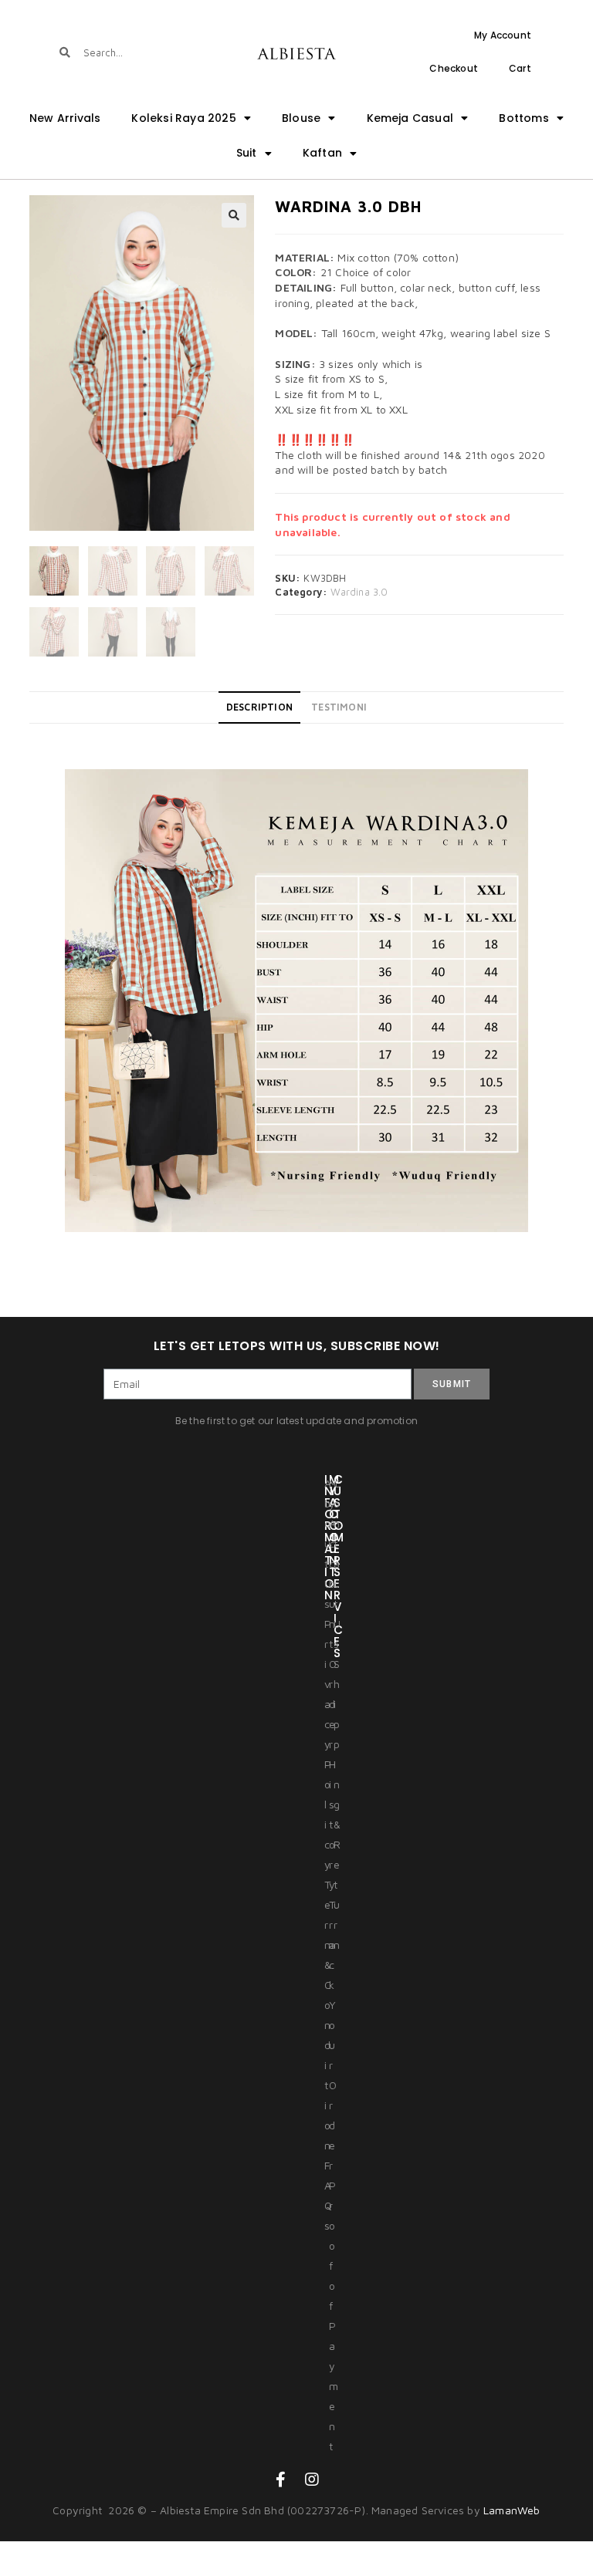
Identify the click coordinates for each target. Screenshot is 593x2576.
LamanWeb (512, 2510)
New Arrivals (65, 118)
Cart (520, 68)
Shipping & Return (337, 1804)
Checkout (454, 68)
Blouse (301, 118)
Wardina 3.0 (359, 592)
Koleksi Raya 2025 (183, 118)
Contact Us (337, 1563)
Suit (247, 153)
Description (259, 707)
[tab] (259, 707)
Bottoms (524, 118)
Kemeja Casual (410, 118)
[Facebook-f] (281, 2480)
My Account (503, 35)
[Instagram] (312, 2480)
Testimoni (339, 707)
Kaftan (322, 153)
